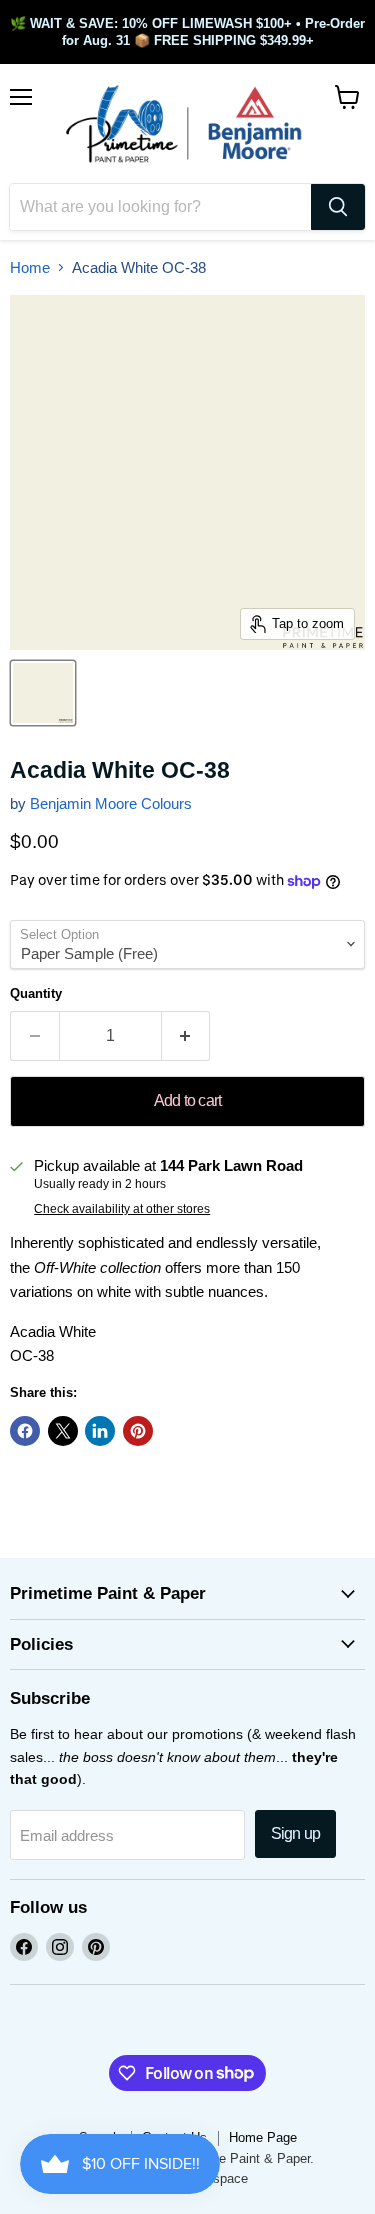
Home (30, 267)
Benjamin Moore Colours (111, 803)
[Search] (338, 207)
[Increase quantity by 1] (186, 1036)
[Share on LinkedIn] (100, 1431)
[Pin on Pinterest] (138, 1431)
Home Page (263, 2137)
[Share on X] (63, 1431)
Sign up (295, 1833)
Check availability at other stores (122, 1209)
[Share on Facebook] (25, 1431)
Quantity (36, 993)
